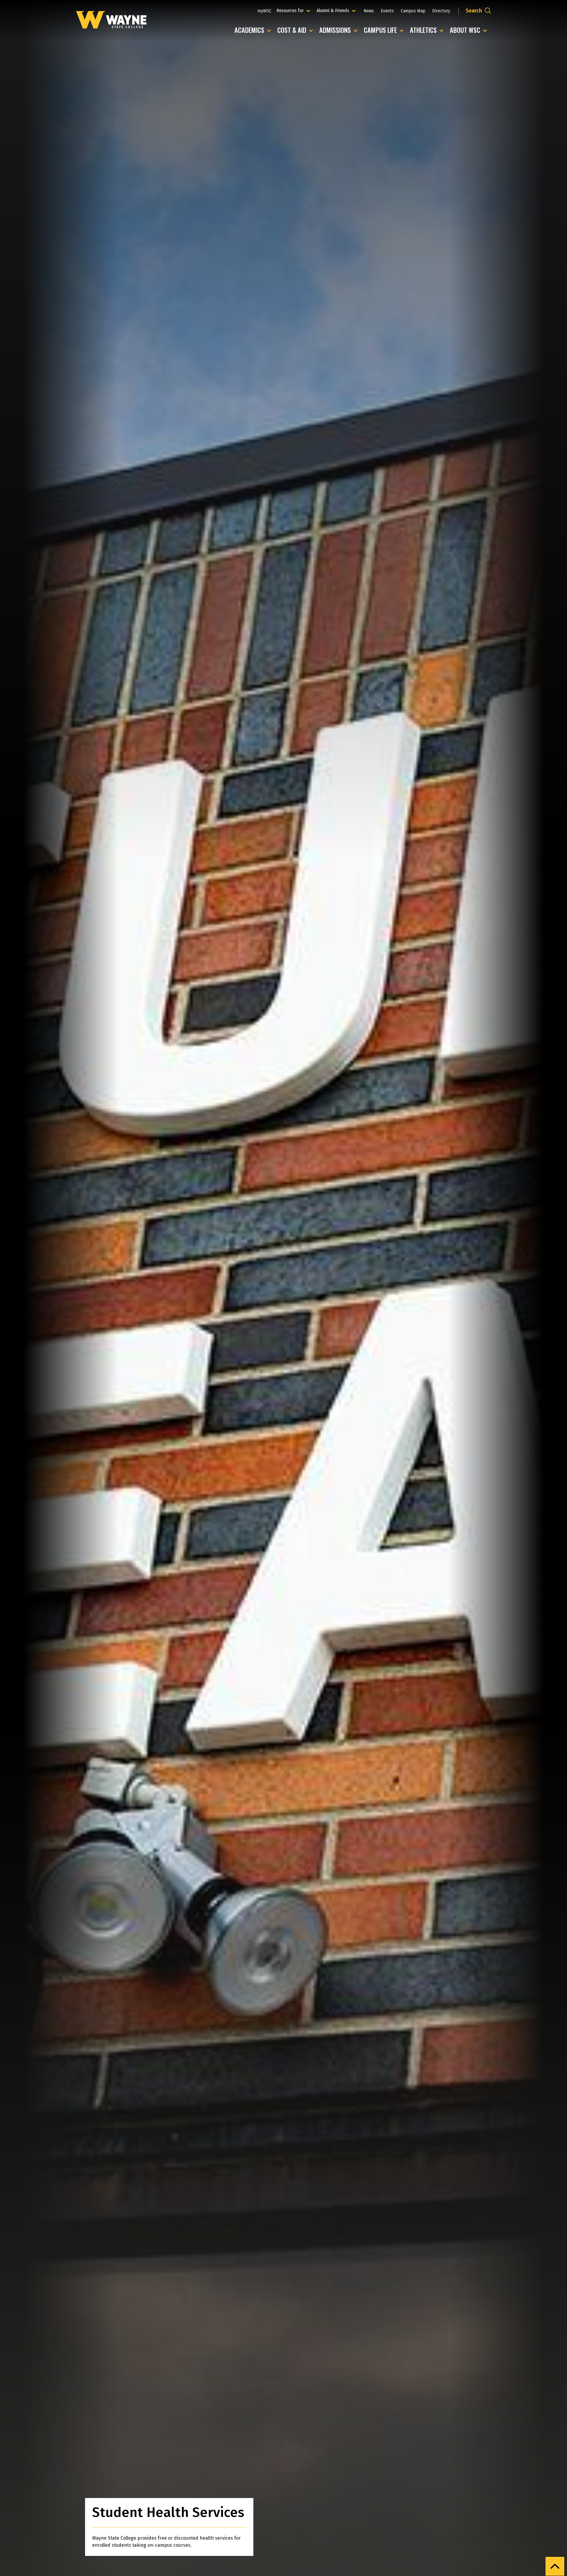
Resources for (294, 10)
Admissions (340, 30)
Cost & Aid (296, 30)
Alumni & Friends (334, 10)
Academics (254, 30)
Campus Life (385, 30)
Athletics (428, 30)
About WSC (470, 30)
